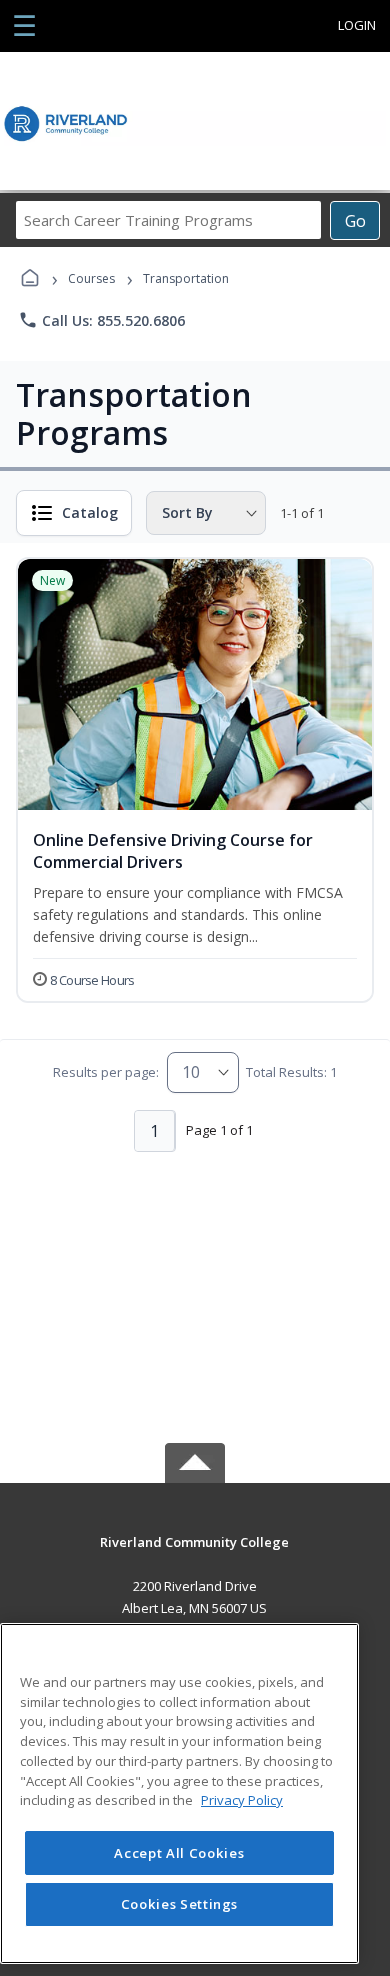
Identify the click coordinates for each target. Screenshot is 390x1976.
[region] (179, 1793)
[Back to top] (195, 1556)
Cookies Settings (180, 1904)
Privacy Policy (242, 1800)
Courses (91, 278)
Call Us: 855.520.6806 (101, 320)
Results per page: (106, 1072)
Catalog (90, 512)
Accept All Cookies (179, 1853)
